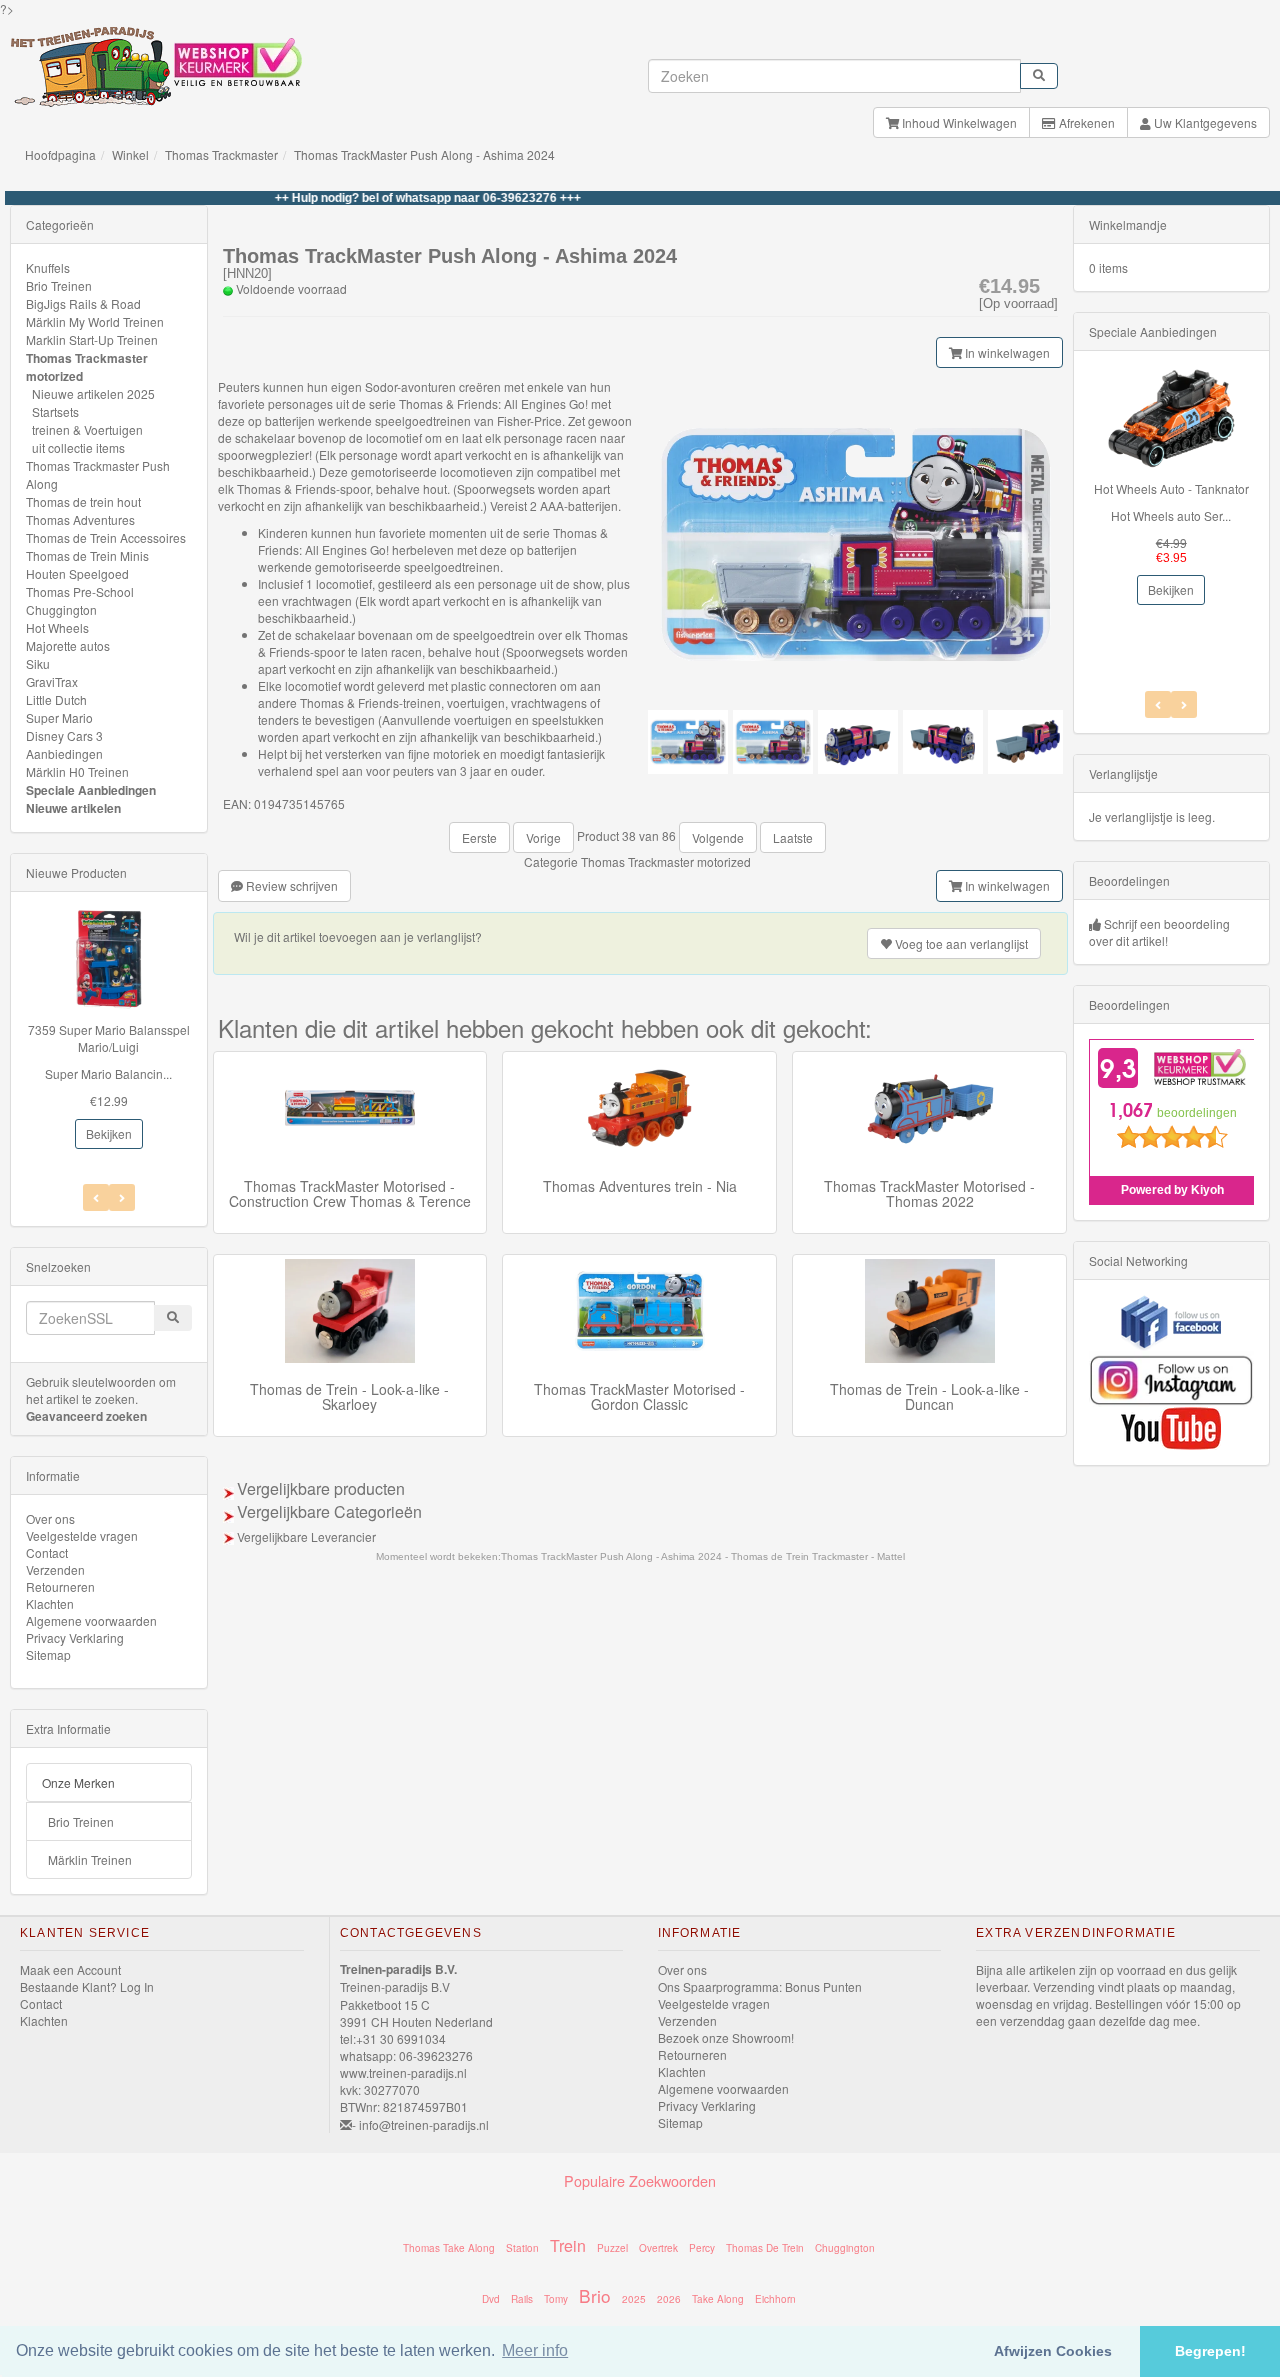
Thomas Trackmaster (221, 154)
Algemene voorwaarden (91, 1620)
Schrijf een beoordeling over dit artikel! (1159, 932)
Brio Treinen (59, 285)
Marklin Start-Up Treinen (92, 339)
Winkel (130, 154)
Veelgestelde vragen (82, 1535)
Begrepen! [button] (1210, 2351)
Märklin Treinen (90, 1859)
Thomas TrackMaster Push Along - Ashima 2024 (424, 154)
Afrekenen (1085, 122)
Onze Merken (78, 1782)
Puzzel (612, 2248)
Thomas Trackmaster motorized (666, 861)
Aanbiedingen (64, 753)
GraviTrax (52, 681)
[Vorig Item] (122, 1197)
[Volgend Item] (96, 1197)
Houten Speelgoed (77, 573)
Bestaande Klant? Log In (87, 1986)
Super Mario (59, 717)
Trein (568, 2245)
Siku (38, 663)
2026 (669, 2299)
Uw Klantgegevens (1204, 122)
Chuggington (61, 609)
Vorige (543, 837)
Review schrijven (290, 885)
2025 (634, 2299)
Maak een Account (70, 1969)
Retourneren (60, 1586)
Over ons (50, 1518)
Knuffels (48, 267)
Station (522, 2248)
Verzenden (55, 1569)
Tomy (556, 2299)
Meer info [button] (535, 2350)
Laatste (793, 837)
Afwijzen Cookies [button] (1053, 2351)
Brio (595, 2295)
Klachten (50, 1603)
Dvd (491, 2299)
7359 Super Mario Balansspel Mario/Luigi (109, 1038)
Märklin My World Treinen (95, 321)
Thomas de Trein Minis (87, 555)
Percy (702, 2248)
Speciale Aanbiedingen (91, 790)
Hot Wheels (57, 627)
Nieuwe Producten (76, 872)
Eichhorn (775, 2299)
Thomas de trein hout (83, 501)
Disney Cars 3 (64, 735)
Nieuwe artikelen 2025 (93, 393)
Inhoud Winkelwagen (958, 122)
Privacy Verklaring (75, 1637)
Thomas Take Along (449, 2248)
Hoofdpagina (60, 154)
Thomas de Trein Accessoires (106, 537)
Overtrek (658, 2248)
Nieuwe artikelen (73, 808)
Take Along (718, 2299)
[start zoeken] (1039, 76)
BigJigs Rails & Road (83, 303)
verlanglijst (961, 943)
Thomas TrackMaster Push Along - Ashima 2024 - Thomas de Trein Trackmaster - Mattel (703, 1556)
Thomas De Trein (765, 2248)
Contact (47, 1552)
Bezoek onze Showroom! (726, 2037)
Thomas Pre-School (80, 591)
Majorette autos (68, 645)
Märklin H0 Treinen (77, 771)
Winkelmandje (1128, 224)
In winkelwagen (1006, 352)
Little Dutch (56, 699)
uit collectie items (78, 447)
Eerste (479, 837)
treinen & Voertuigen (87, 429)
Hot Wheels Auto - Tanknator (1171, 488)
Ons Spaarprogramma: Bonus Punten (760, 1986)
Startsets (55, 411)
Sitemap (48, 1654)
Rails (522, 2299)
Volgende (718, 837)
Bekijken (109, 1133)
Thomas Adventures (80, 519)
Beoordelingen (1129, 880)
